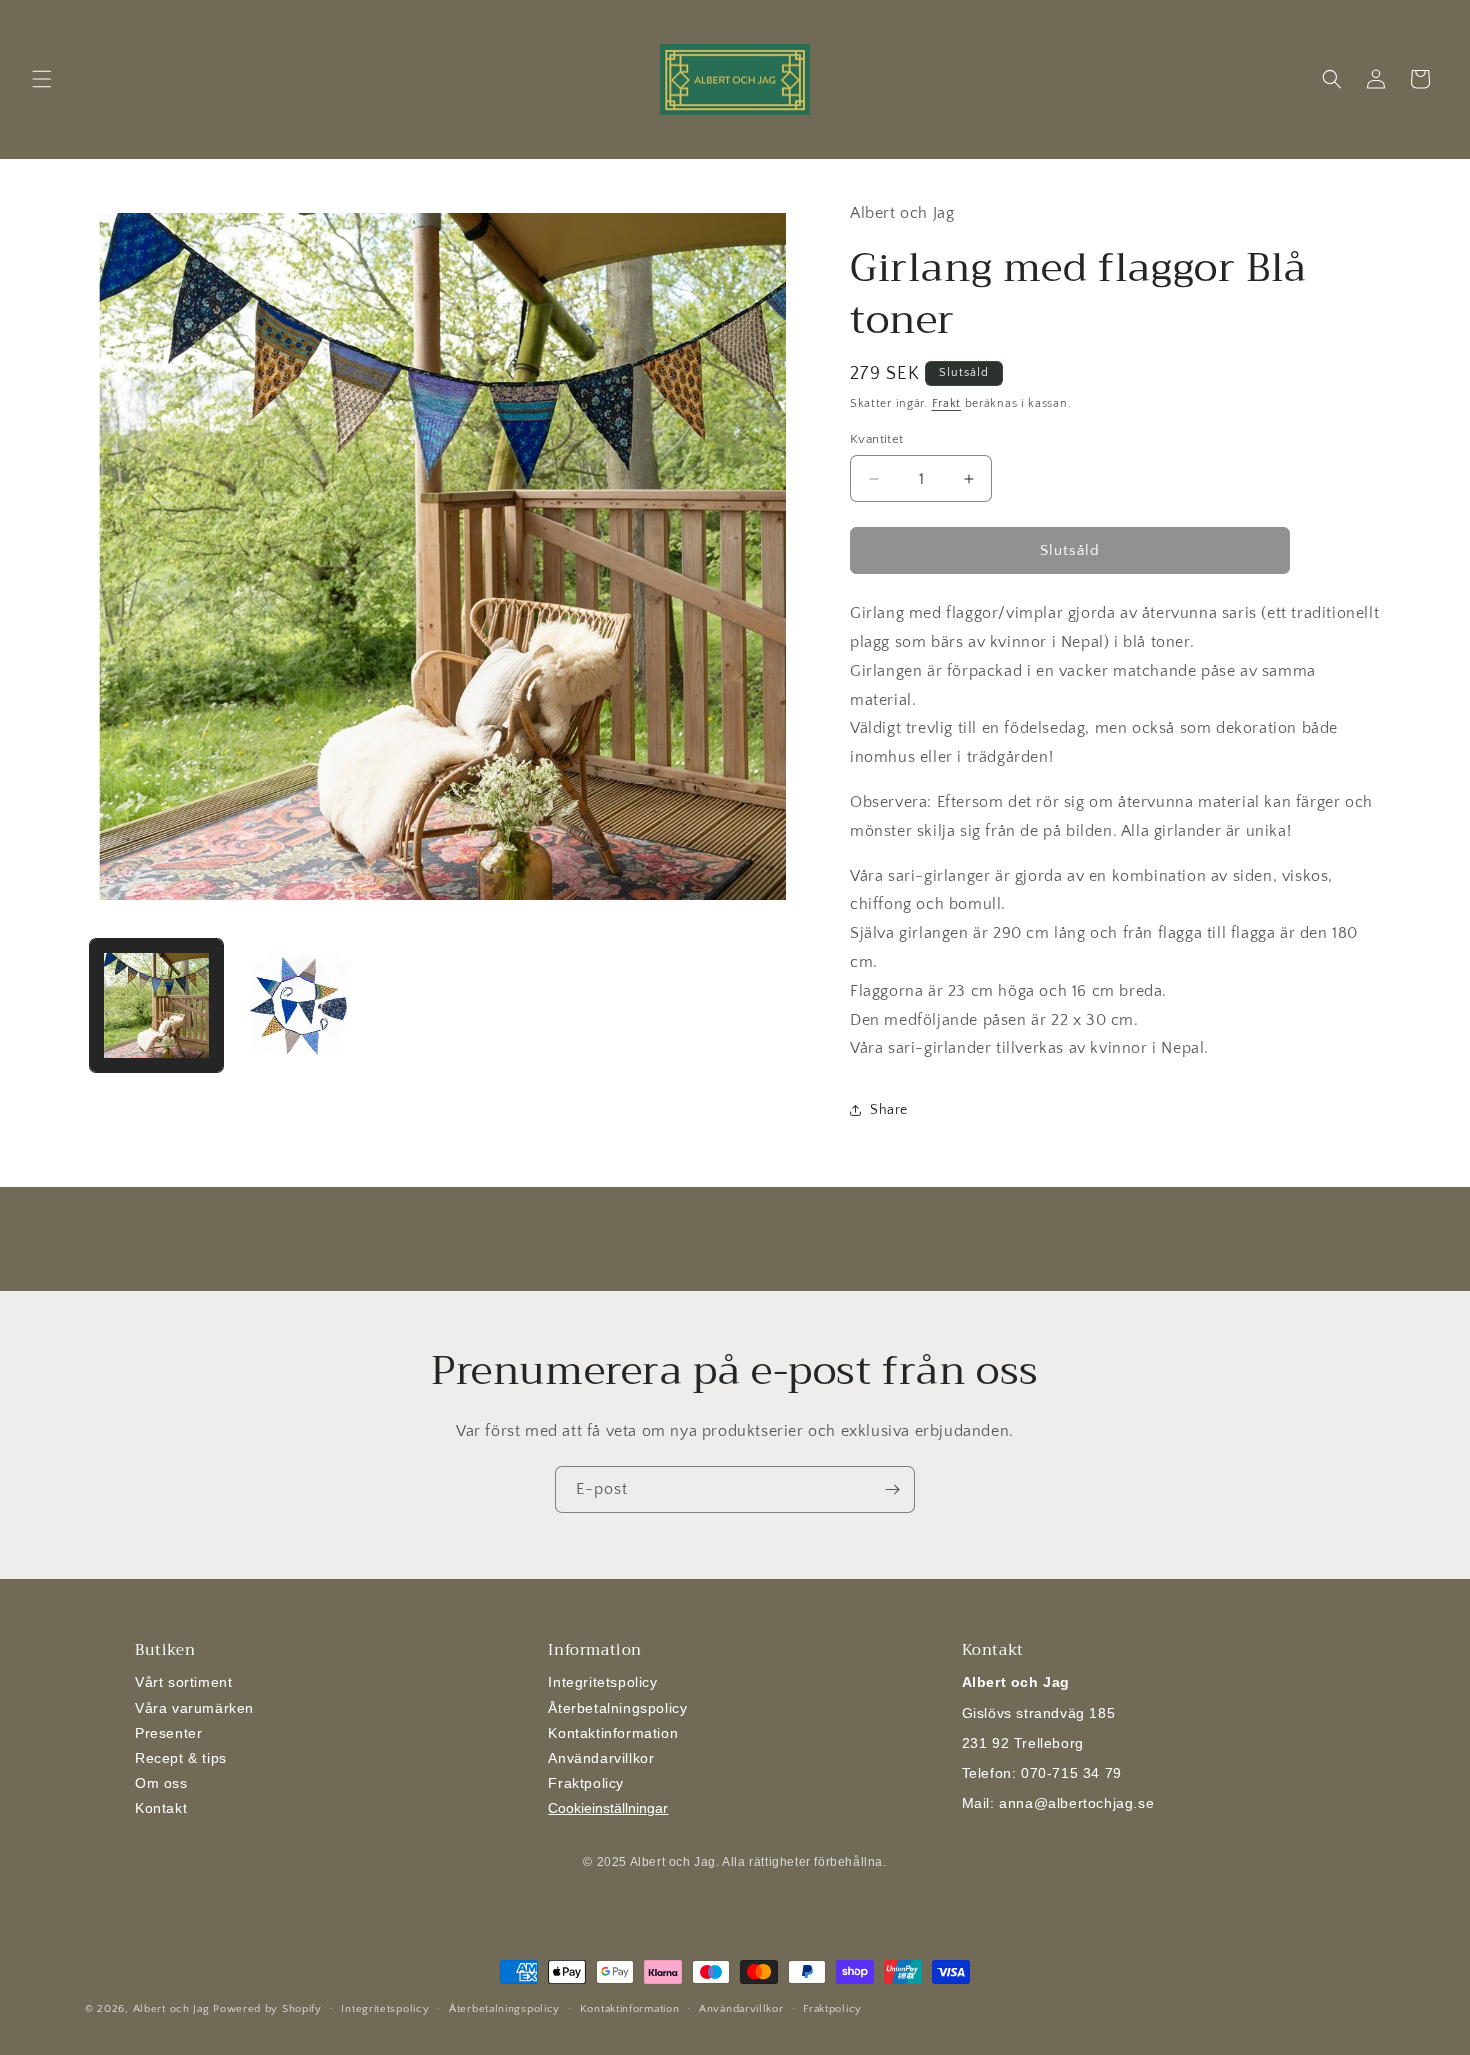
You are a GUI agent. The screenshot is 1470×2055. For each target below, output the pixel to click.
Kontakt (161, 1808)
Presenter (168, 1733)
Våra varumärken (194, 1708)
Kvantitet (877, 439)
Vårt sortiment (183, 1682)
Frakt (947, 403)
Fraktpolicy (586, 1783)
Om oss (161, 1783)
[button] (42, 79)
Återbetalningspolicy (617, 1708)
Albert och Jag (171, 2009)
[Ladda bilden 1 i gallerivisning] (156, 1005)
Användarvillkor (601, 1758)
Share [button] (889, 1110)
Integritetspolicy (602, 1682)
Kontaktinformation (613, 1733)
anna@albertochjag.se (1076, 1803)
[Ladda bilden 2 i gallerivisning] (299, 1005)
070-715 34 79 (1071, 1773)
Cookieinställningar (608, 1808)
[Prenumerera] (892, 1489)
